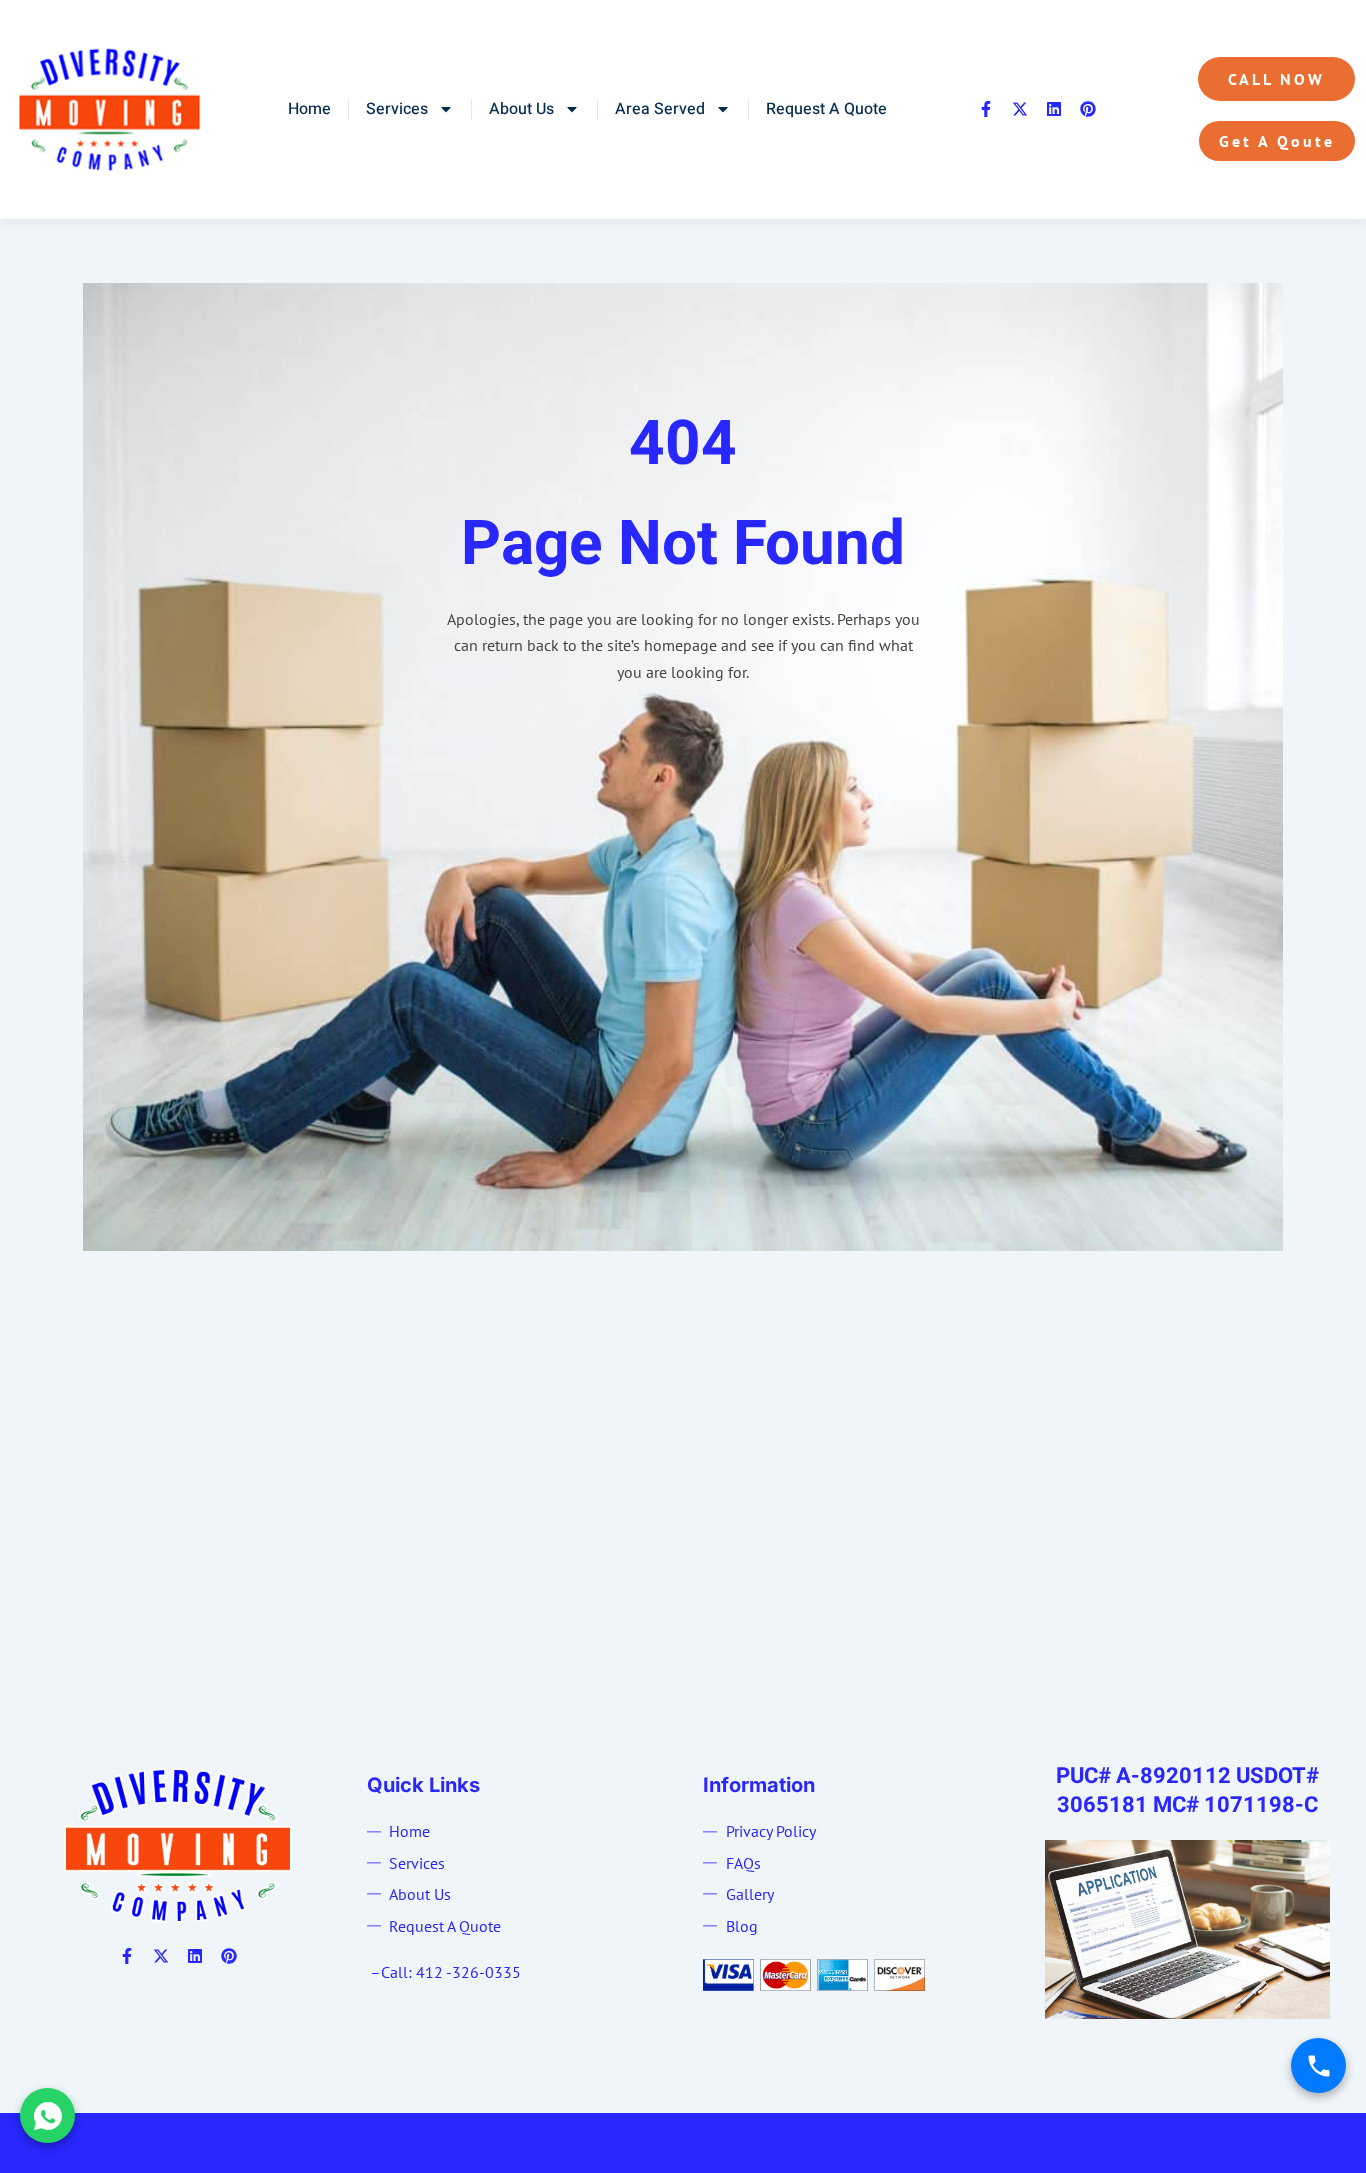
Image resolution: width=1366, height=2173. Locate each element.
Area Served (660, 109)
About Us (521, 109)
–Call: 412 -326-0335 (445, 1972)
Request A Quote (826, 109)
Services (397, 109)
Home (309, 109)
